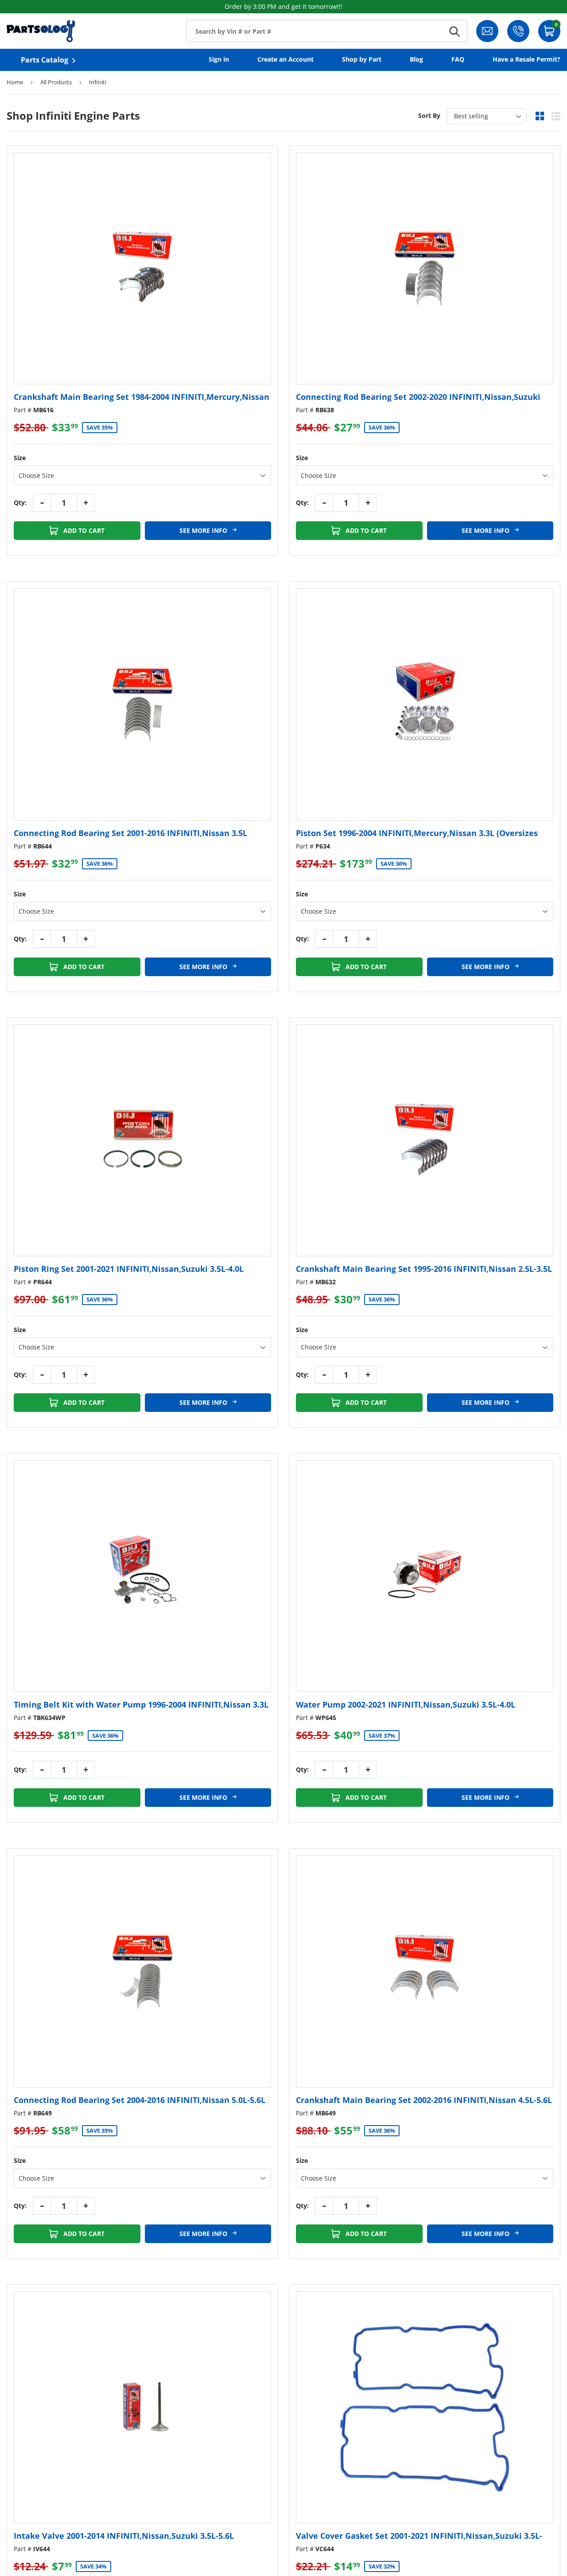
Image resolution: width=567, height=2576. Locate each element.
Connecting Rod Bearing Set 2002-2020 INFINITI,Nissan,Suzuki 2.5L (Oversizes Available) (418, 402)
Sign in (219, 59)
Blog (416, 59)
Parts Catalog (45, 60)
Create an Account (285, 59)
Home (15, 82)
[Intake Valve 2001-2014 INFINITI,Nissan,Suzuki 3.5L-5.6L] (142, 2407)
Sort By (429, 115)
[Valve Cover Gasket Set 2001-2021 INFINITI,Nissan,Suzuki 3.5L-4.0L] (425, 2407)
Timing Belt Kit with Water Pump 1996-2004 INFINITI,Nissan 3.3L (141, 1704)
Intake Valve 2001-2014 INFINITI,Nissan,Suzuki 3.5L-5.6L (124, 2536)
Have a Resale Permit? (526, 59)
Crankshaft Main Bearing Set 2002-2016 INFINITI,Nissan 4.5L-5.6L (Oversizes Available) (424, 2105)
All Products (56, 82)
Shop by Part (362, 59)
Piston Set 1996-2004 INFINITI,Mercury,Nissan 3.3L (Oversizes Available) (417, 838)
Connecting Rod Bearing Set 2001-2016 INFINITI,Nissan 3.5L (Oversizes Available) (130, 838)
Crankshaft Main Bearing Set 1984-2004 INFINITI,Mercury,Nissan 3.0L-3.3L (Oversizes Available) (142, 402)
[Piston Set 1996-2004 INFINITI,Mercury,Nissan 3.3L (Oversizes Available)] (425, 704)
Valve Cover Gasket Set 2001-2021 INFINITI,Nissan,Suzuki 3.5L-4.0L (419, 2541)
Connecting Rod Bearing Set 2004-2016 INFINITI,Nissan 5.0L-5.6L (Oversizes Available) (140, 2105)
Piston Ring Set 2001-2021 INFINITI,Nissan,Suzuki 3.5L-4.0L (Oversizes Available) (129, 1274)
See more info (204, 530)
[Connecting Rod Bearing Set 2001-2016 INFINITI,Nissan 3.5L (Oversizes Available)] (142, 704)
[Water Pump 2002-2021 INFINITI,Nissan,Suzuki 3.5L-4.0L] (425, 1576)
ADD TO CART (83, 530)
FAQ (458, 59)
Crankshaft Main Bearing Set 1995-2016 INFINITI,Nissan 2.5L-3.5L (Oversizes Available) (424, 1274)
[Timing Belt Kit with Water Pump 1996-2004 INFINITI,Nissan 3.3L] (142, 1576)
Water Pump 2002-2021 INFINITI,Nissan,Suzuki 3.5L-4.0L (406, 1704)
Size (20, 458)
